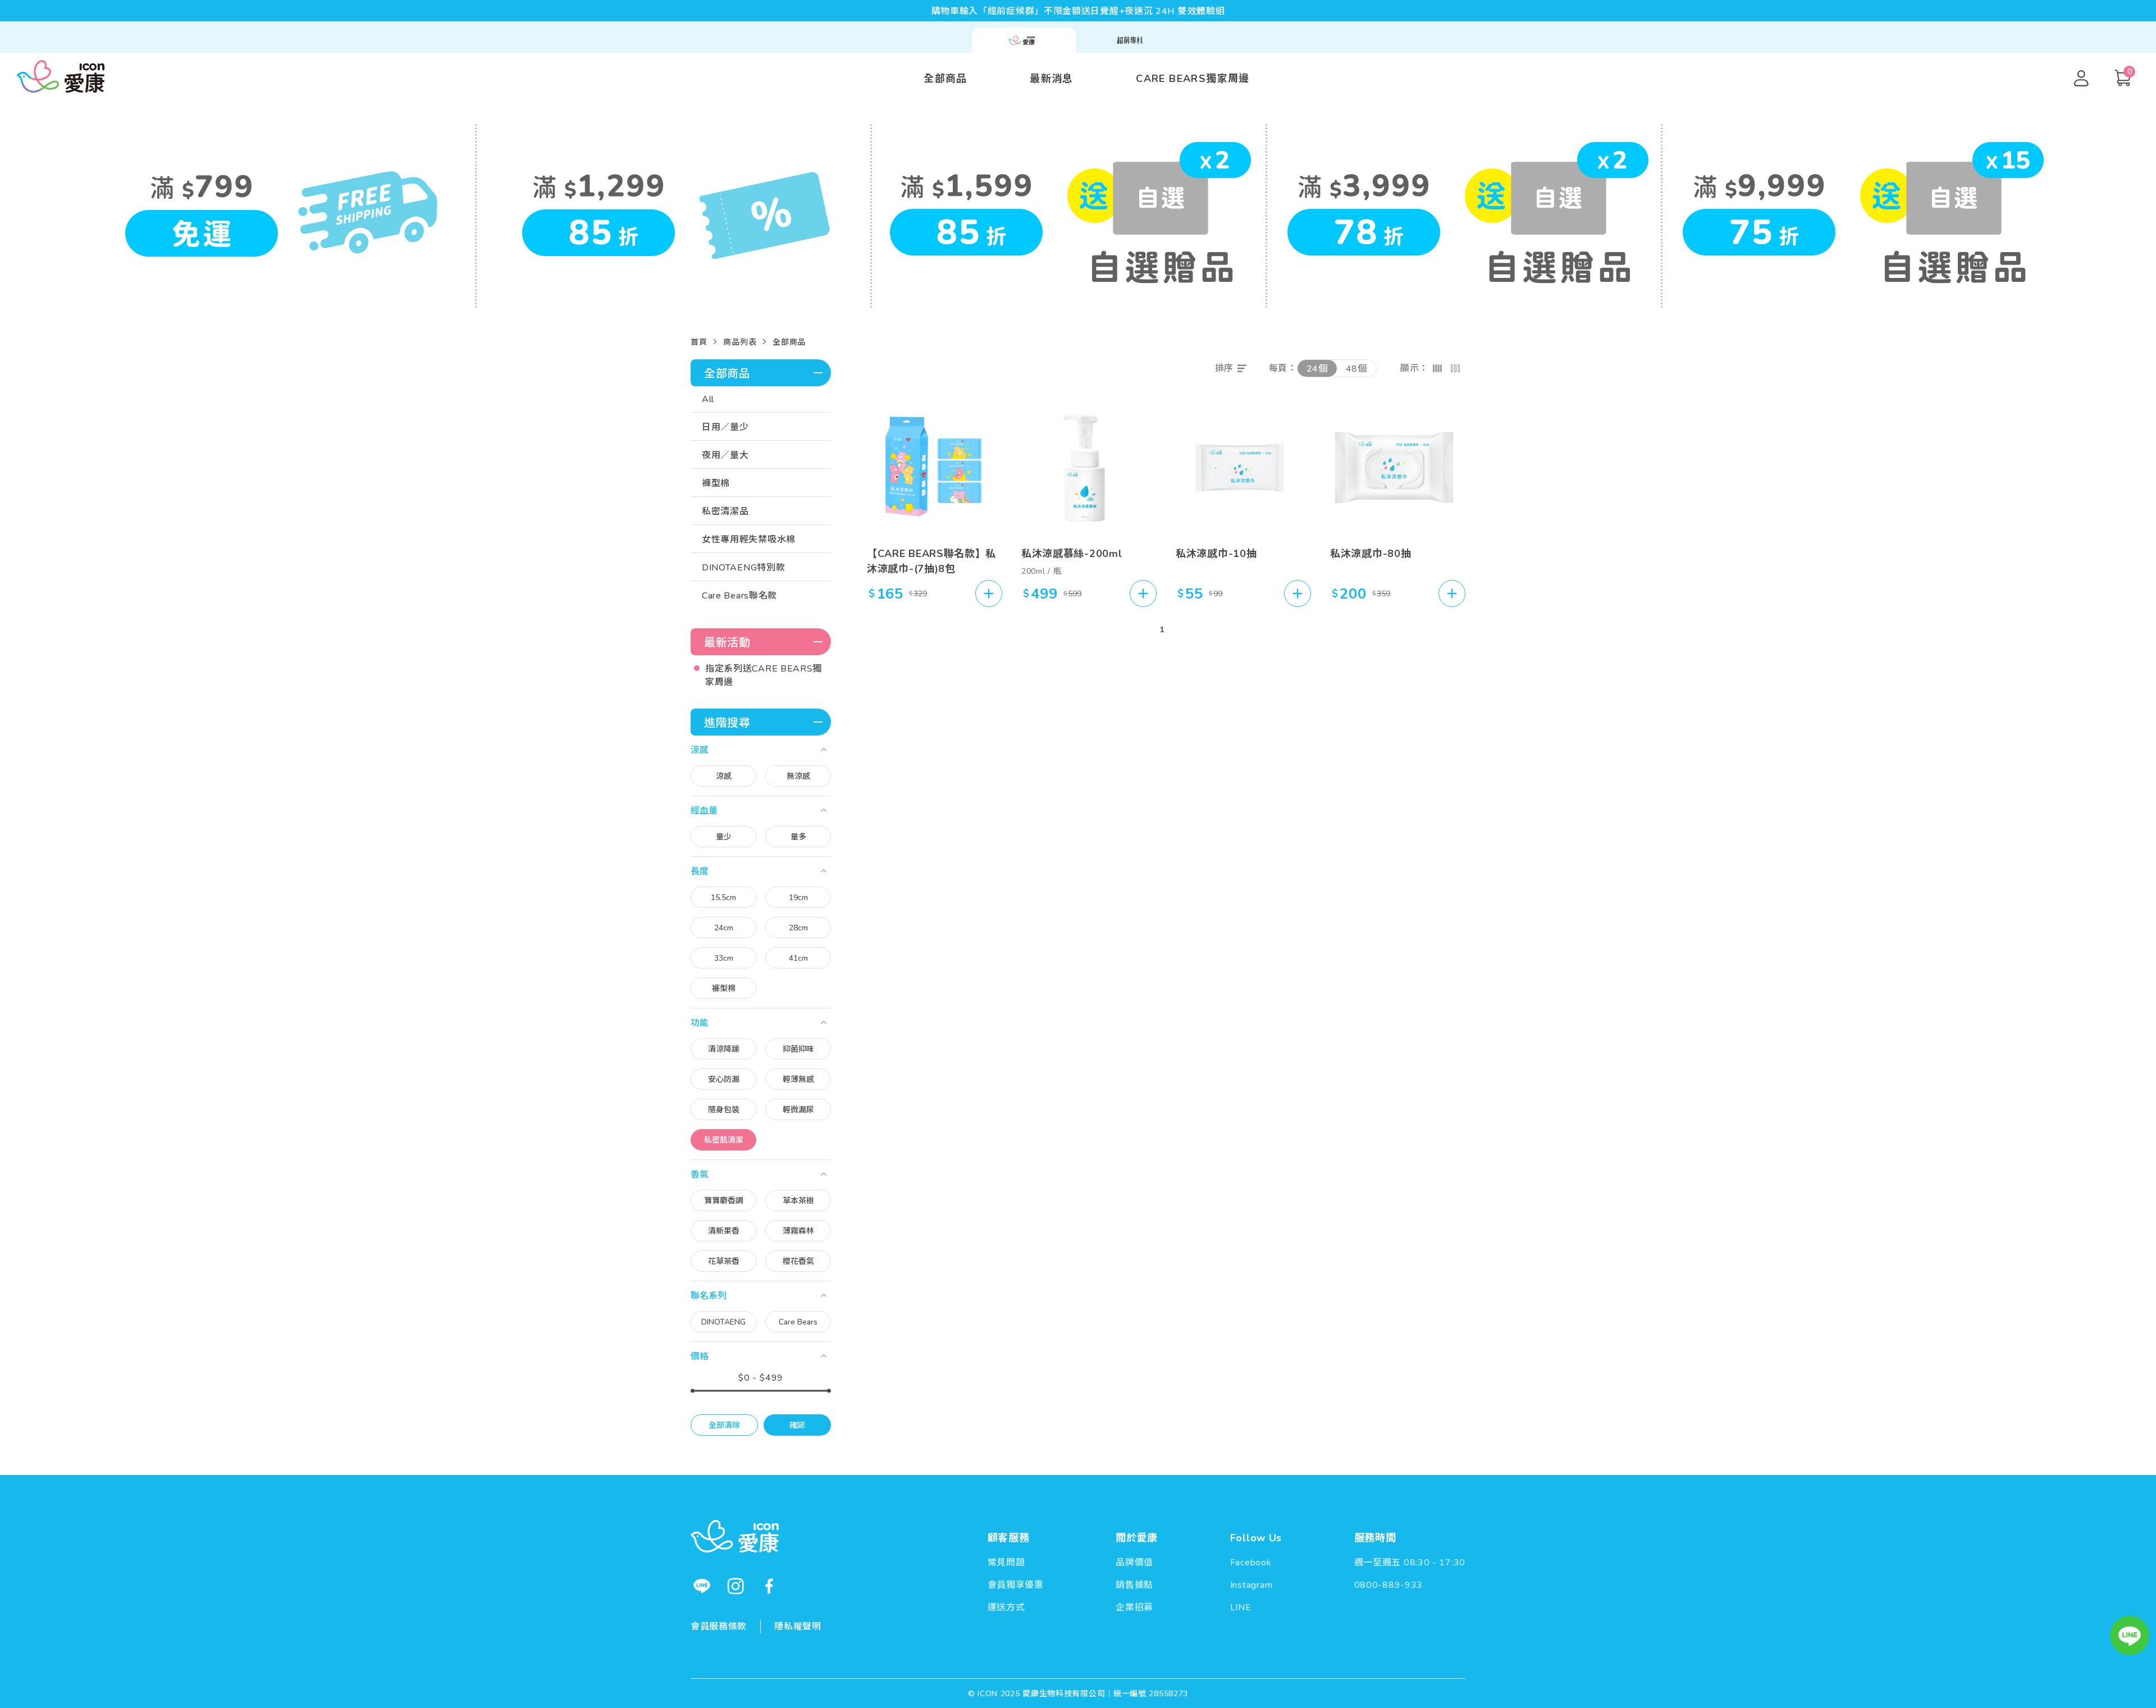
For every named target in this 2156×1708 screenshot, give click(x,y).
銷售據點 (1134, 1585)
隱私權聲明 (798, 1627)
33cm (724, 958)
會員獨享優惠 (1016, 1585)
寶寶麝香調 (724, 1201)
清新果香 (724, 1231)
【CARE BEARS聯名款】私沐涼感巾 (931, 561)
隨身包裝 (724, 1110)
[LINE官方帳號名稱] (702, 1586)
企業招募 (1134, 1607)
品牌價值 (1134, 1563)
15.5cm (723, 898)
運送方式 (1006, 1607)
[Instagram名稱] (736, 1586)
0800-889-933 (1388, 1585)
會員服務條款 (719, 1627)
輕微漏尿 (798, 1110)
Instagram (1251, 1585)
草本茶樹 (798, 1201)
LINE (1241, 1607)
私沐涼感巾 (1202, 554)
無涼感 (798, 776)
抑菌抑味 (798, 1049)
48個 (1356, 369)
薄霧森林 (798, 1231)
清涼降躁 (724, 1049)
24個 (1317, 369)
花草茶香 (724, 1261)
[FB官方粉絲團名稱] (769, 1586)
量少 (724, 837)
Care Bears (798, 1322)
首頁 (699, 342)
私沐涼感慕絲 (1053, 554)
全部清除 (724, 1425)
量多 (798, 837)
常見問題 (1006, 1563)
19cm (798, 898)
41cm (798, 958)
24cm (724, 928)
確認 (797, 1425)
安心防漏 (724, 1079)
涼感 (724, 776)
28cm (798, 928)
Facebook (1251, 1563)
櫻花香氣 (798, 1261)
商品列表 (740, 342)
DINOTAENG (723, 1322)
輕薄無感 (798, 1079)
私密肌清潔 (724, 1140)
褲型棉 (724, 988)
